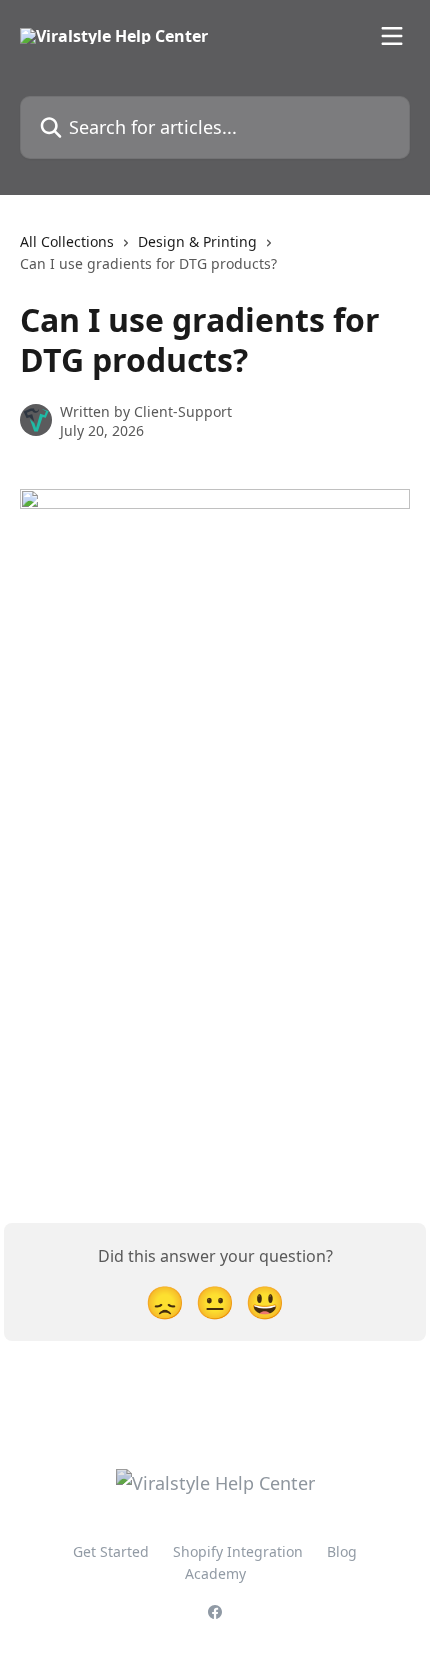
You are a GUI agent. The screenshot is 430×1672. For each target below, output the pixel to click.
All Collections (67, 241)
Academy (215, 1573)
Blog (342, 1551)
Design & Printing (197, 241)
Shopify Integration (238, 1551)
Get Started (111, 1551)
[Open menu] (392, 36)
